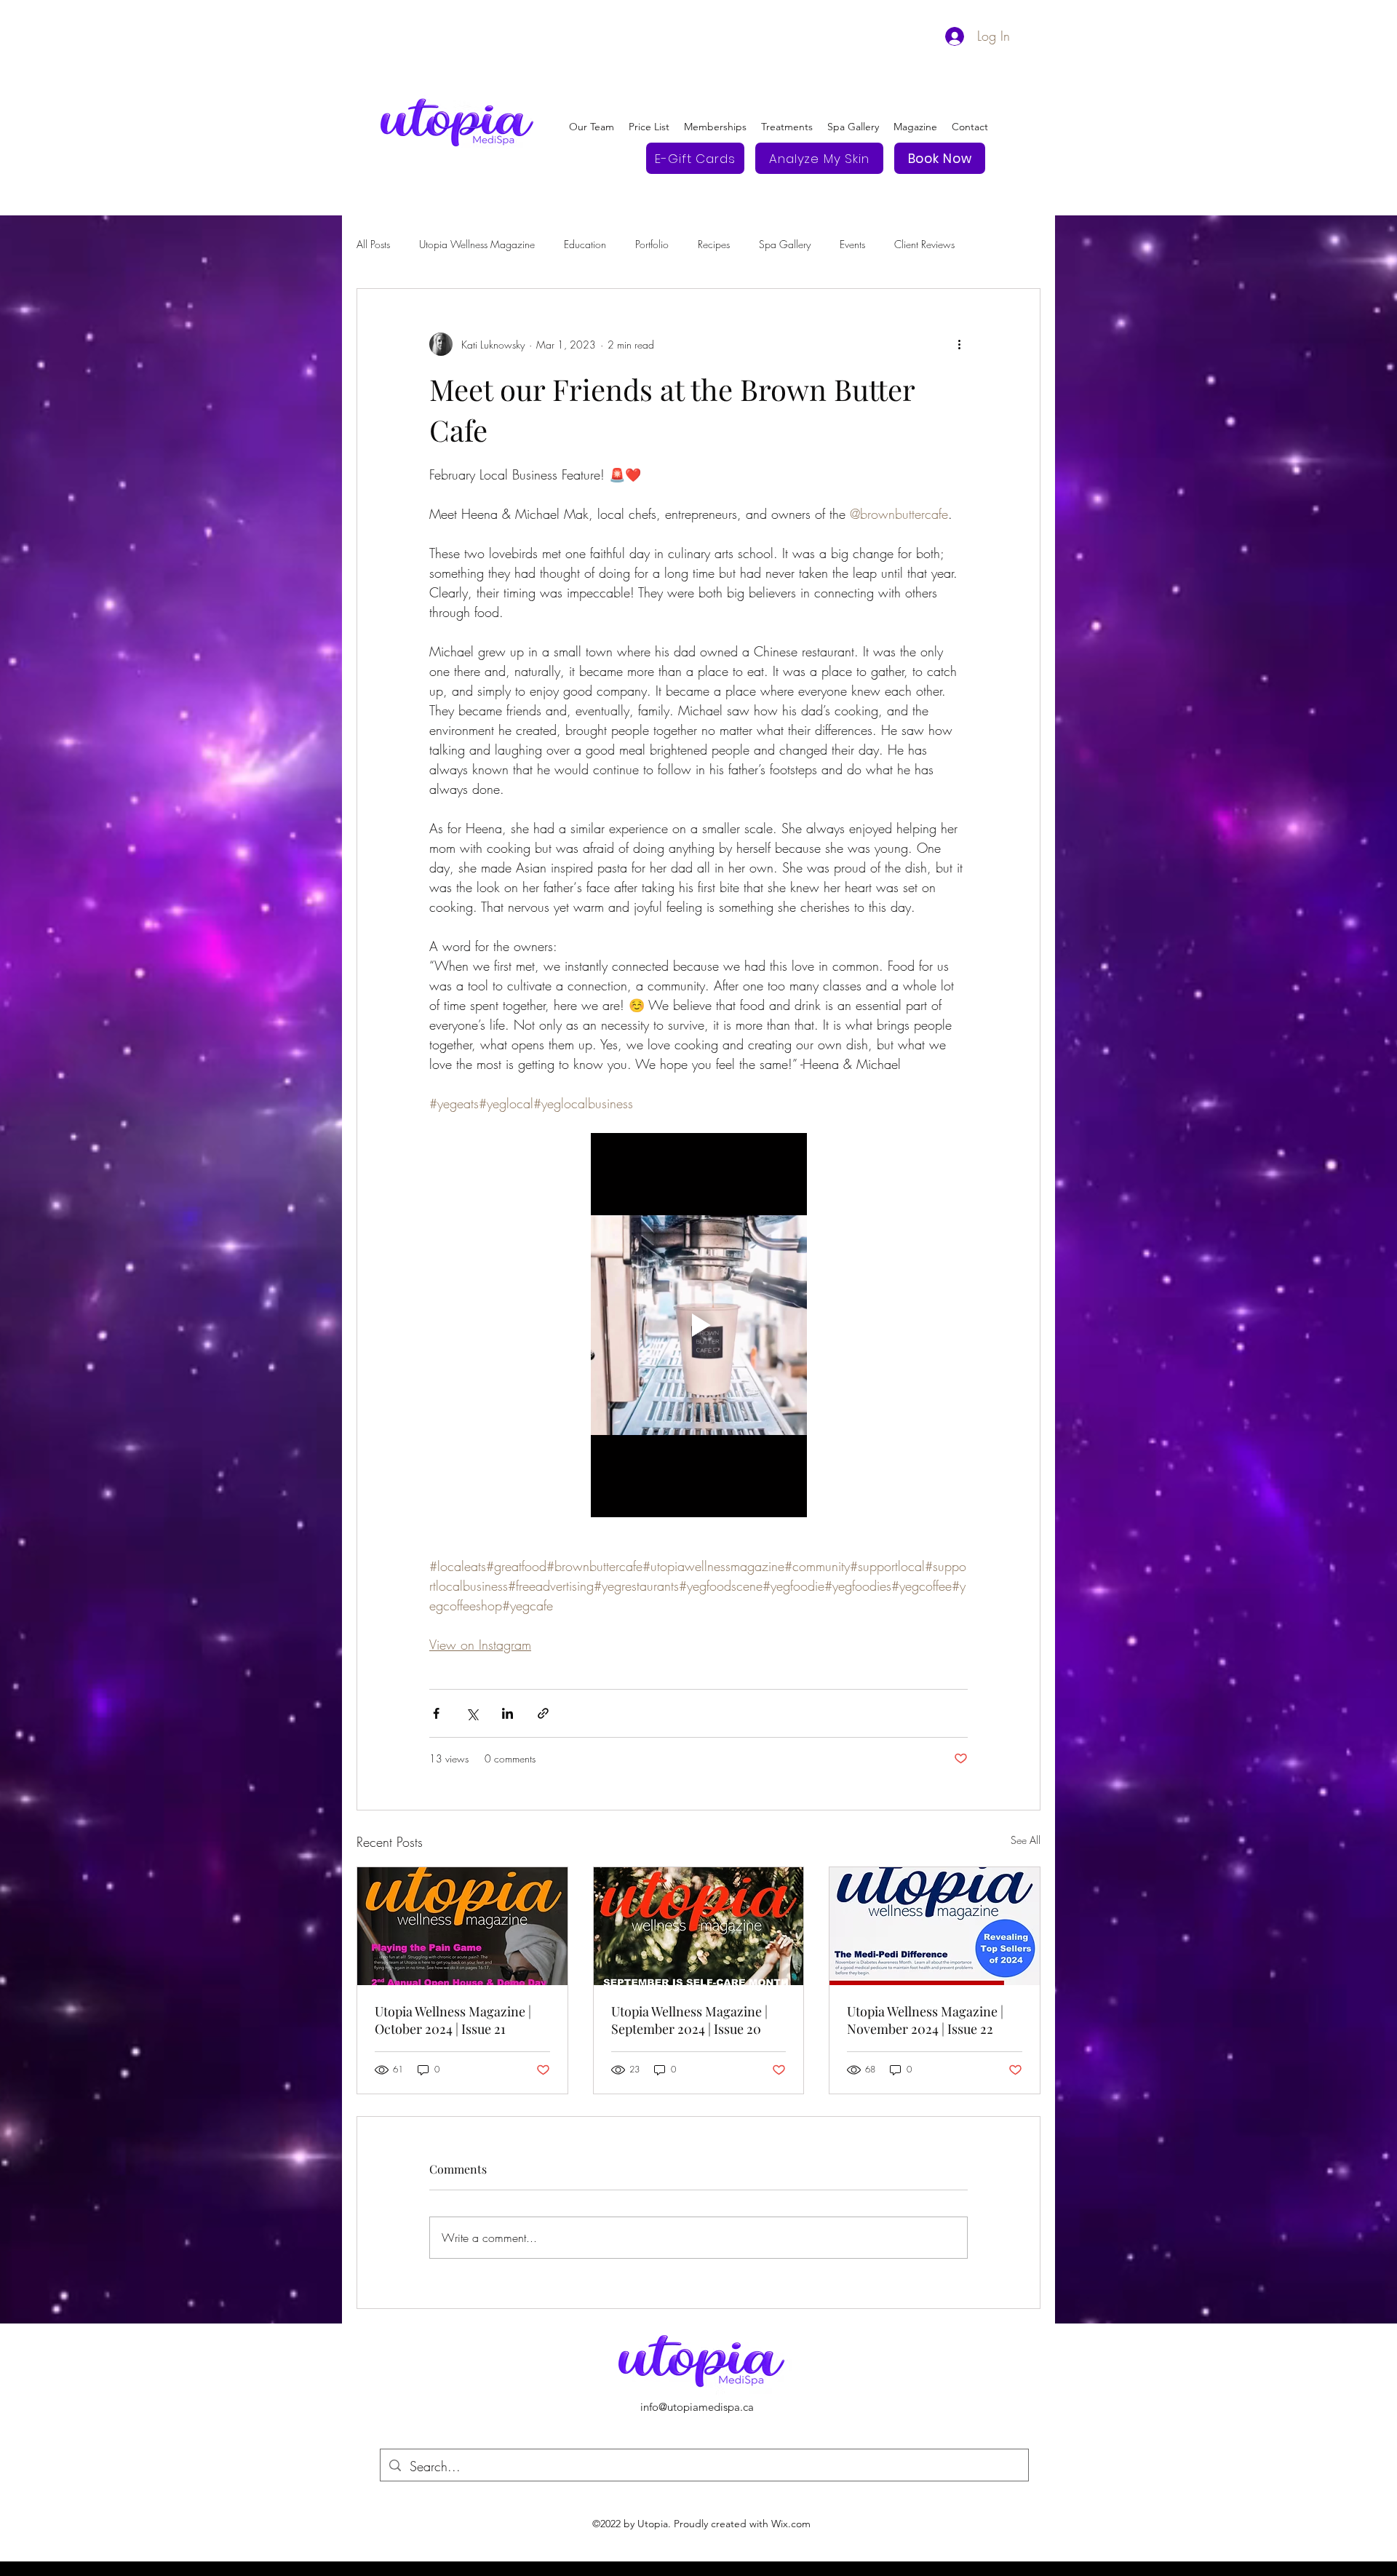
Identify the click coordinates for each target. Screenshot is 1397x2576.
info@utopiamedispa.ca (697, 2407)
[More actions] (959, 344)
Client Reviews (924, 244)
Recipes (714, 244)
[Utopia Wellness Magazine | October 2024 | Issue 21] (462, 1926)
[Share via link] (543, 1713)
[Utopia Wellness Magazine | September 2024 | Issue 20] (699, 1926)
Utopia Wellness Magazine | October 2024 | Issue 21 (453, 2020)
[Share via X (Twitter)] (472, 1713)
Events (852, 244)
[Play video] (698, 1325)
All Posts (373, 244)
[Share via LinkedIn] (508, 1713)
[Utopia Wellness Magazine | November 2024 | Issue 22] (935, 1926)
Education (585, 244)
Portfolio (652, 244)
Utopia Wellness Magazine (477, 244)
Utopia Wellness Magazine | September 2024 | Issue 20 (689, 2020)
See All (1026, 1840)
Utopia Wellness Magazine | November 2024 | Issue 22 (925, 2020)
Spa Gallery (785, 244)
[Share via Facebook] (436, 1713)
